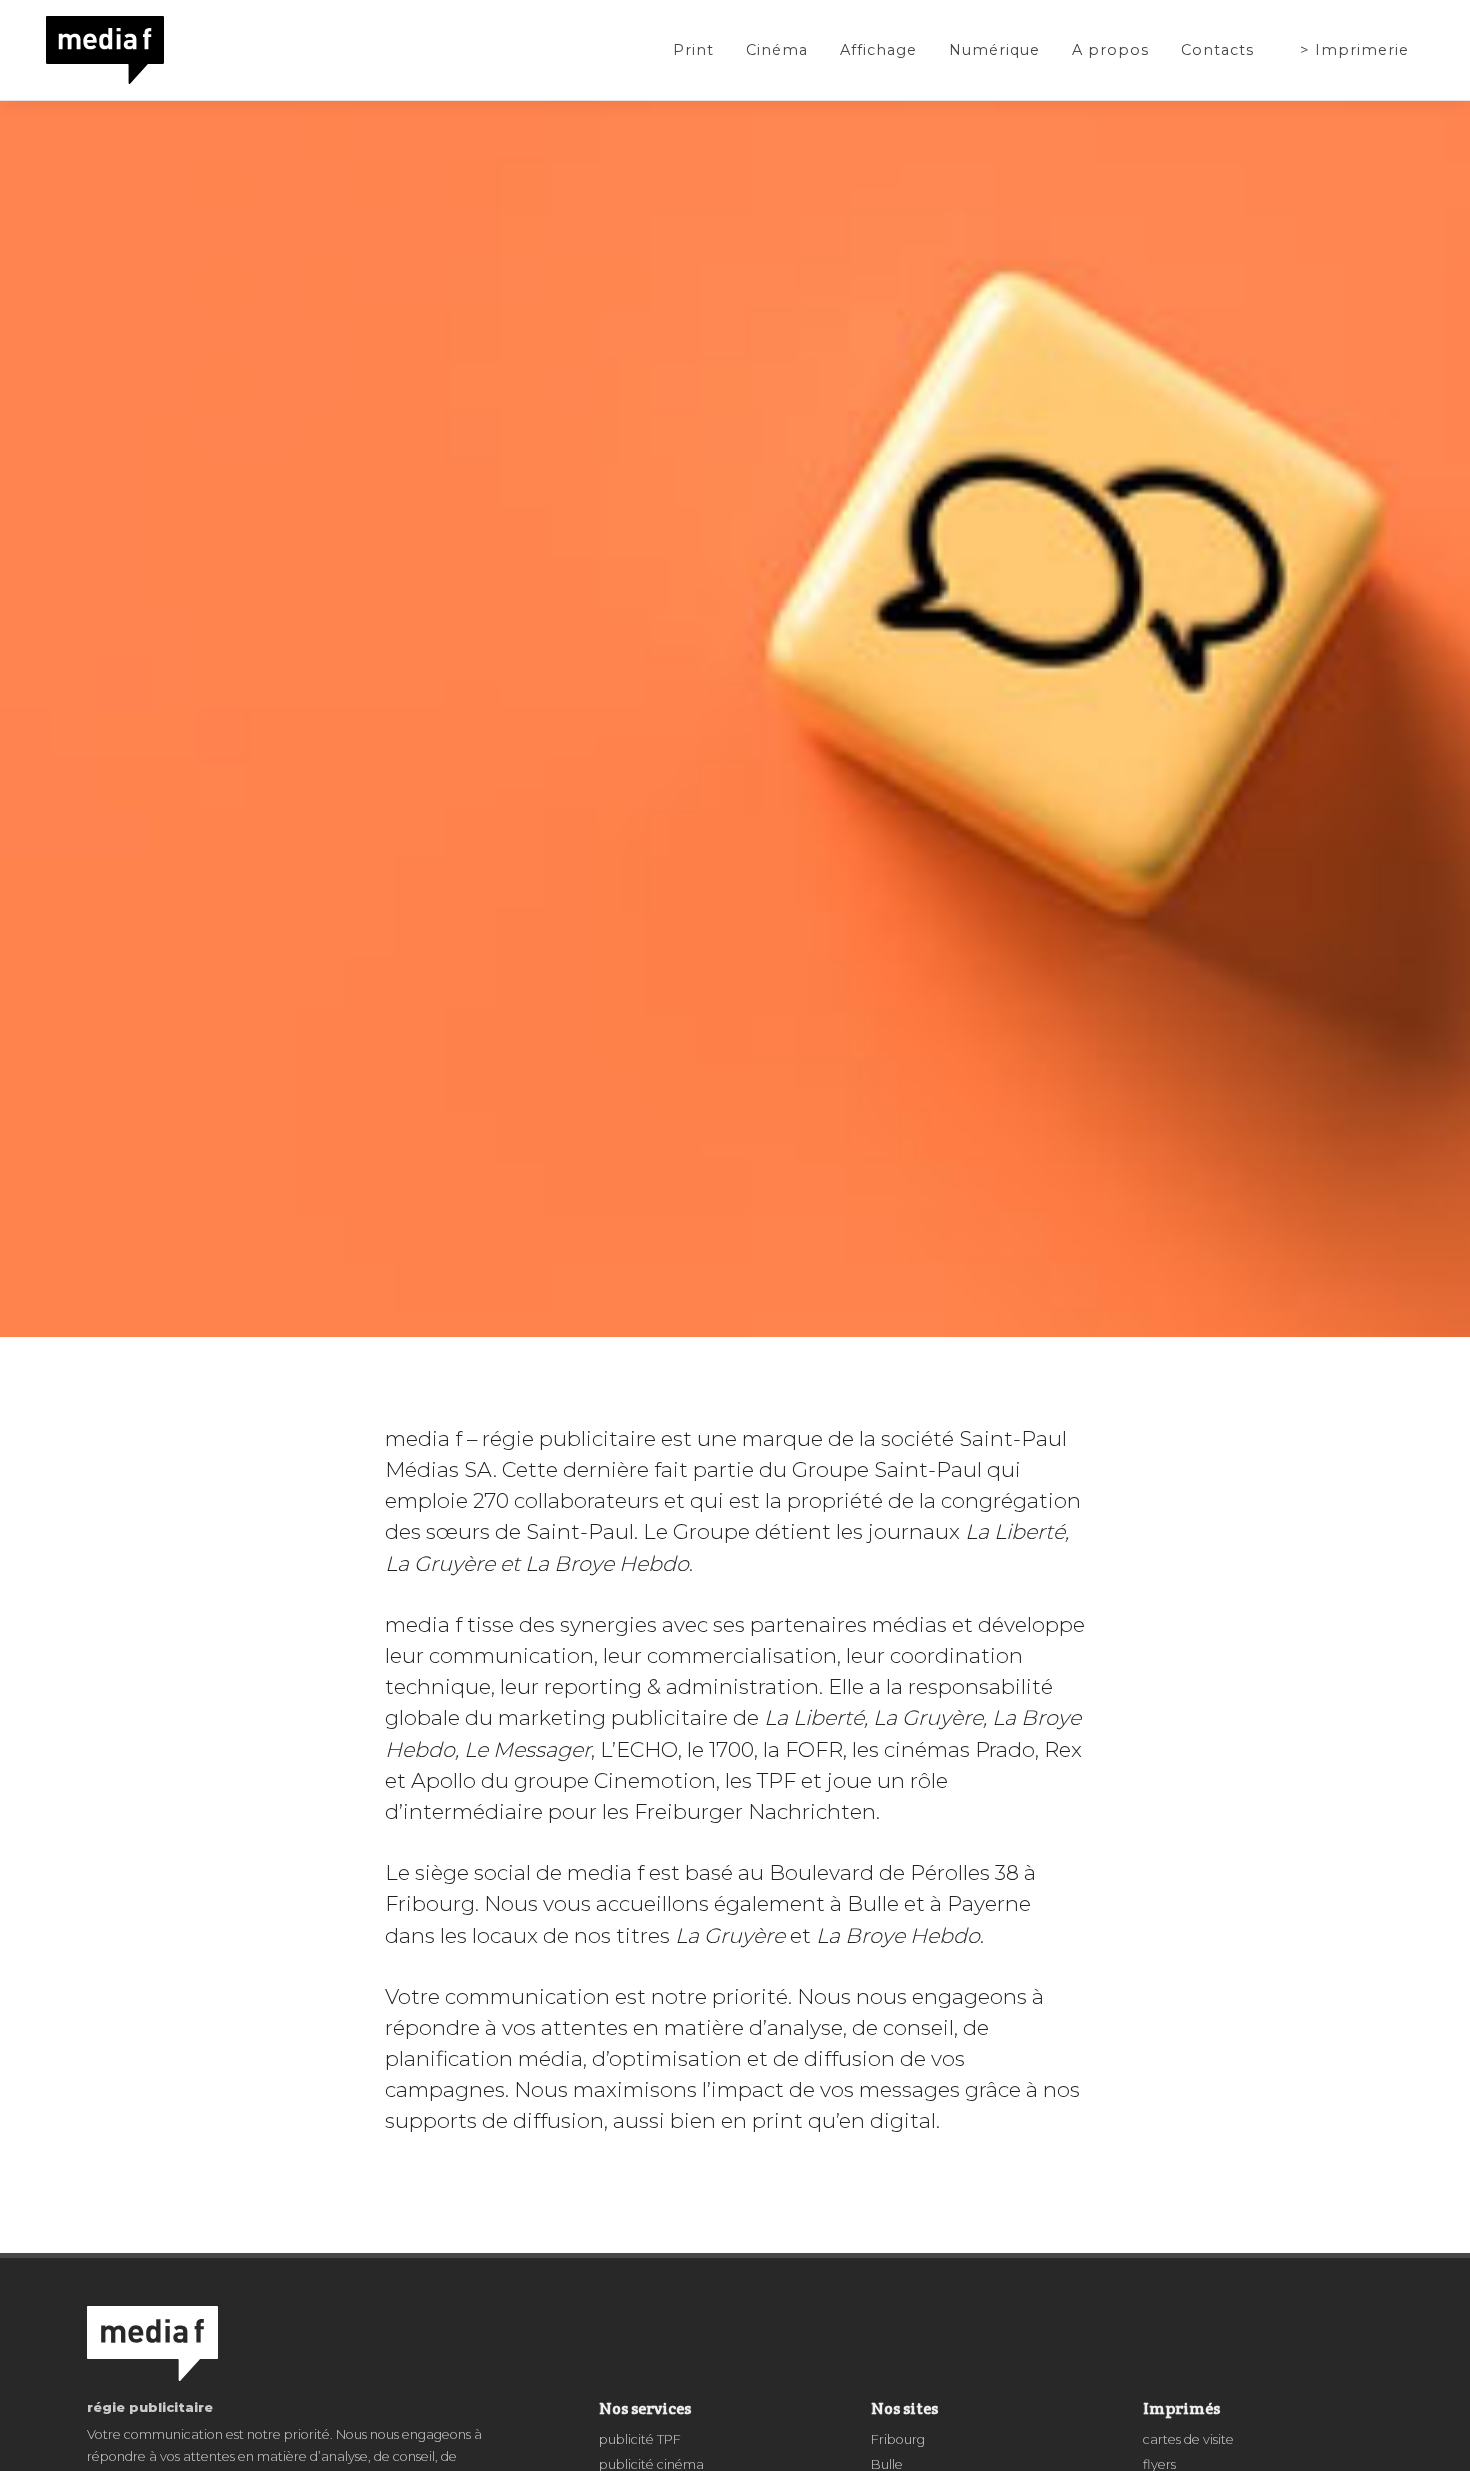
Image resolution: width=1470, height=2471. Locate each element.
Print (693, 50)
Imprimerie (1362, 50)
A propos (1110, 50)
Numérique (994, 50)
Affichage (878, 50)
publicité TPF (640, 2439)
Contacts (1217, 50)
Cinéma (777, 50)
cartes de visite (1188, 2439)
